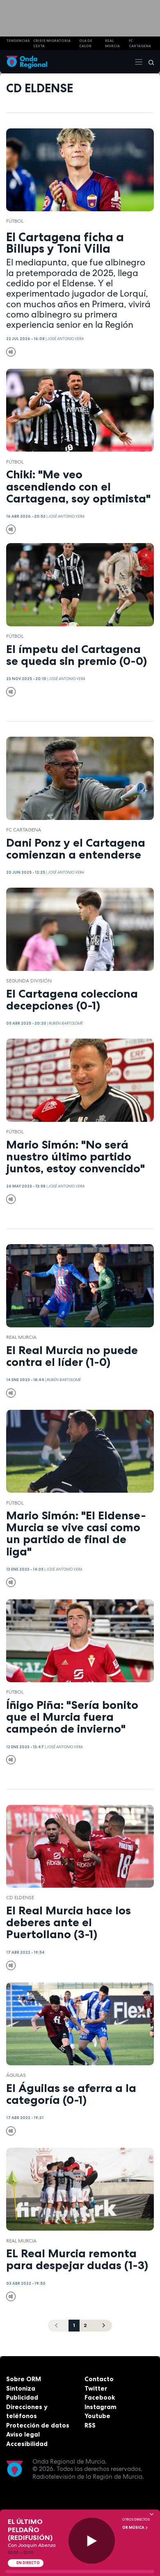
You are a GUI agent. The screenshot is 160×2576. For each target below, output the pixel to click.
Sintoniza (21, 2388)
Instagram (101, 2407)
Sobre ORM (24, 2379)
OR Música (134, 2528)
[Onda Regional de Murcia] (27, 62)
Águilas (16, 2075)
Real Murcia (112, 43)
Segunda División (29, 981)
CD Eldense (20, 1898)
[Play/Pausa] (92, 2541)
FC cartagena (140, 43)
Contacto (99, 2379)
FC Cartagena (24, 830)
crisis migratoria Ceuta (52, 43)
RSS (90, 2425)
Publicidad (22, 2397)
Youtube (97, 2416)
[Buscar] (149, 62)
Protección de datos (38, 2425)
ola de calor (86, 43)
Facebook (100, 2397)
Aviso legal (23, 2434)
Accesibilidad (27, 2444)
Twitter (96, 2388)
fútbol (15, 221)
